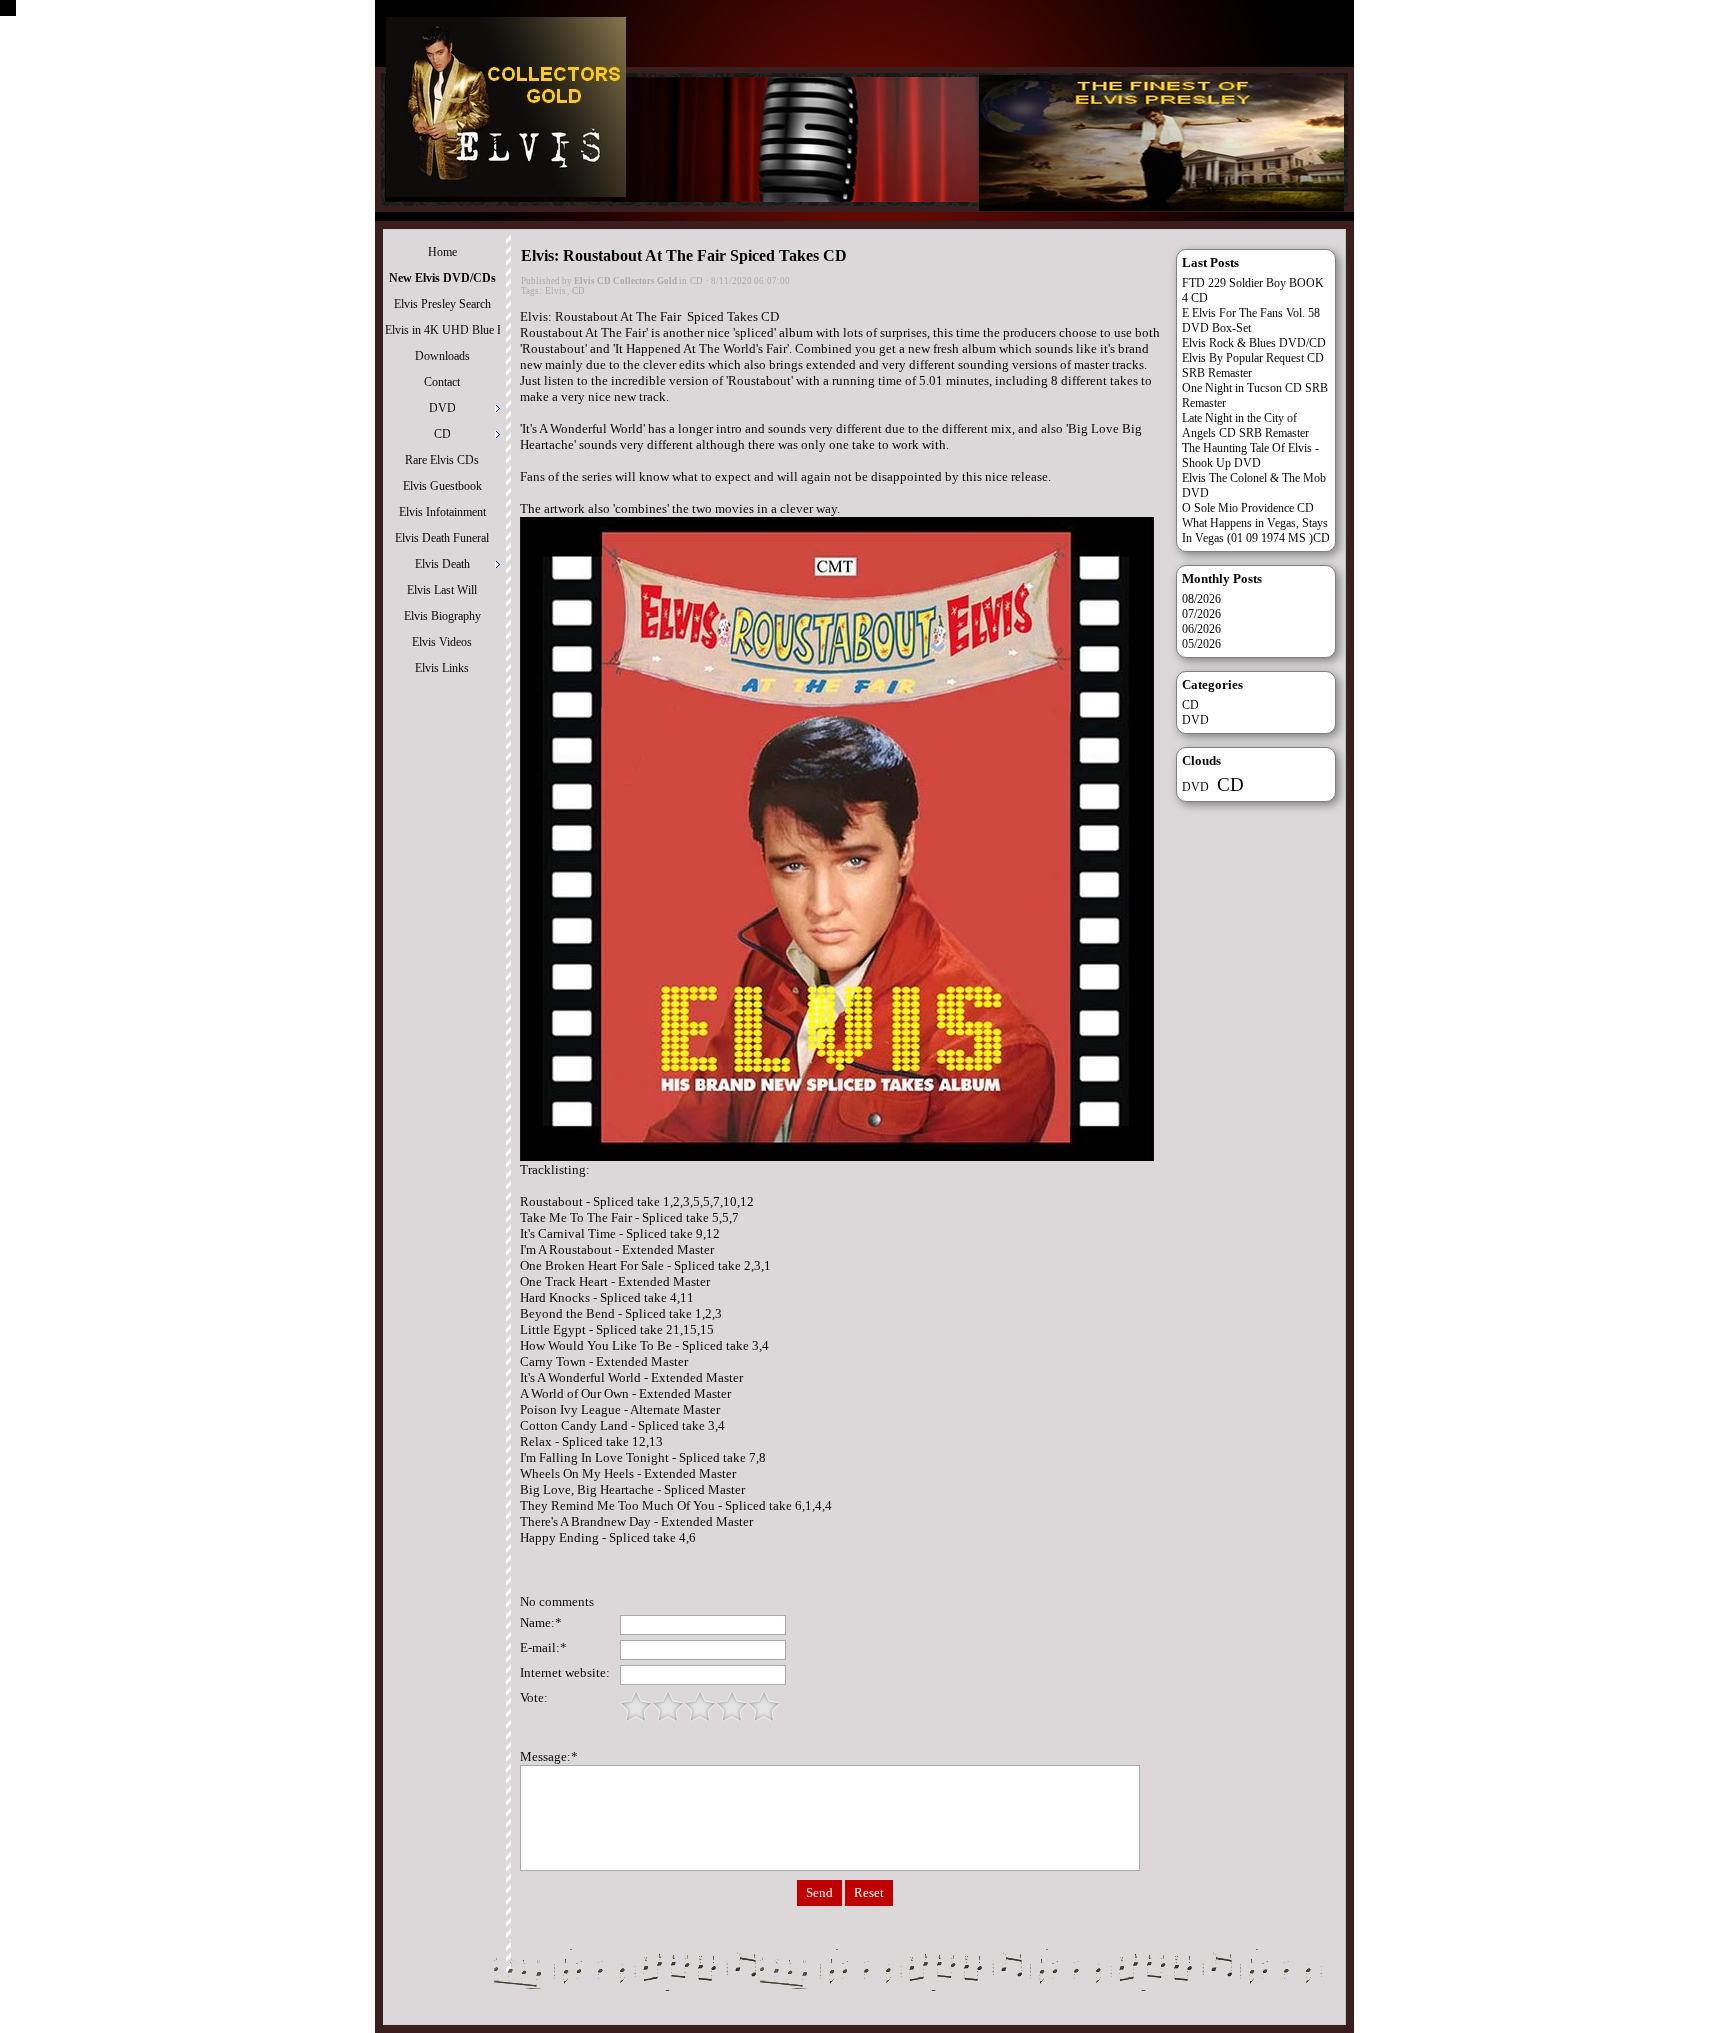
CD (696, 281)
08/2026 (1201, 599)
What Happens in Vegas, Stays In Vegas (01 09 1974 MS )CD (1256, 530)
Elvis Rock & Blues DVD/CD (1254, 343)
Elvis (555, 291)
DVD (1195, 720)
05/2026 (1201, 644)
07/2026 (1201, 614)
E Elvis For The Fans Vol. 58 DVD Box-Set (1251, 320)
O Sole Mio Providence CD (1248, 508)
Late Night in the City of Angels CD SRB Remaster (1245, 425)
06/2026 (1201, 629)
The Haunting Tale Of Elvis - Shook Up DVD (1250, 455)
